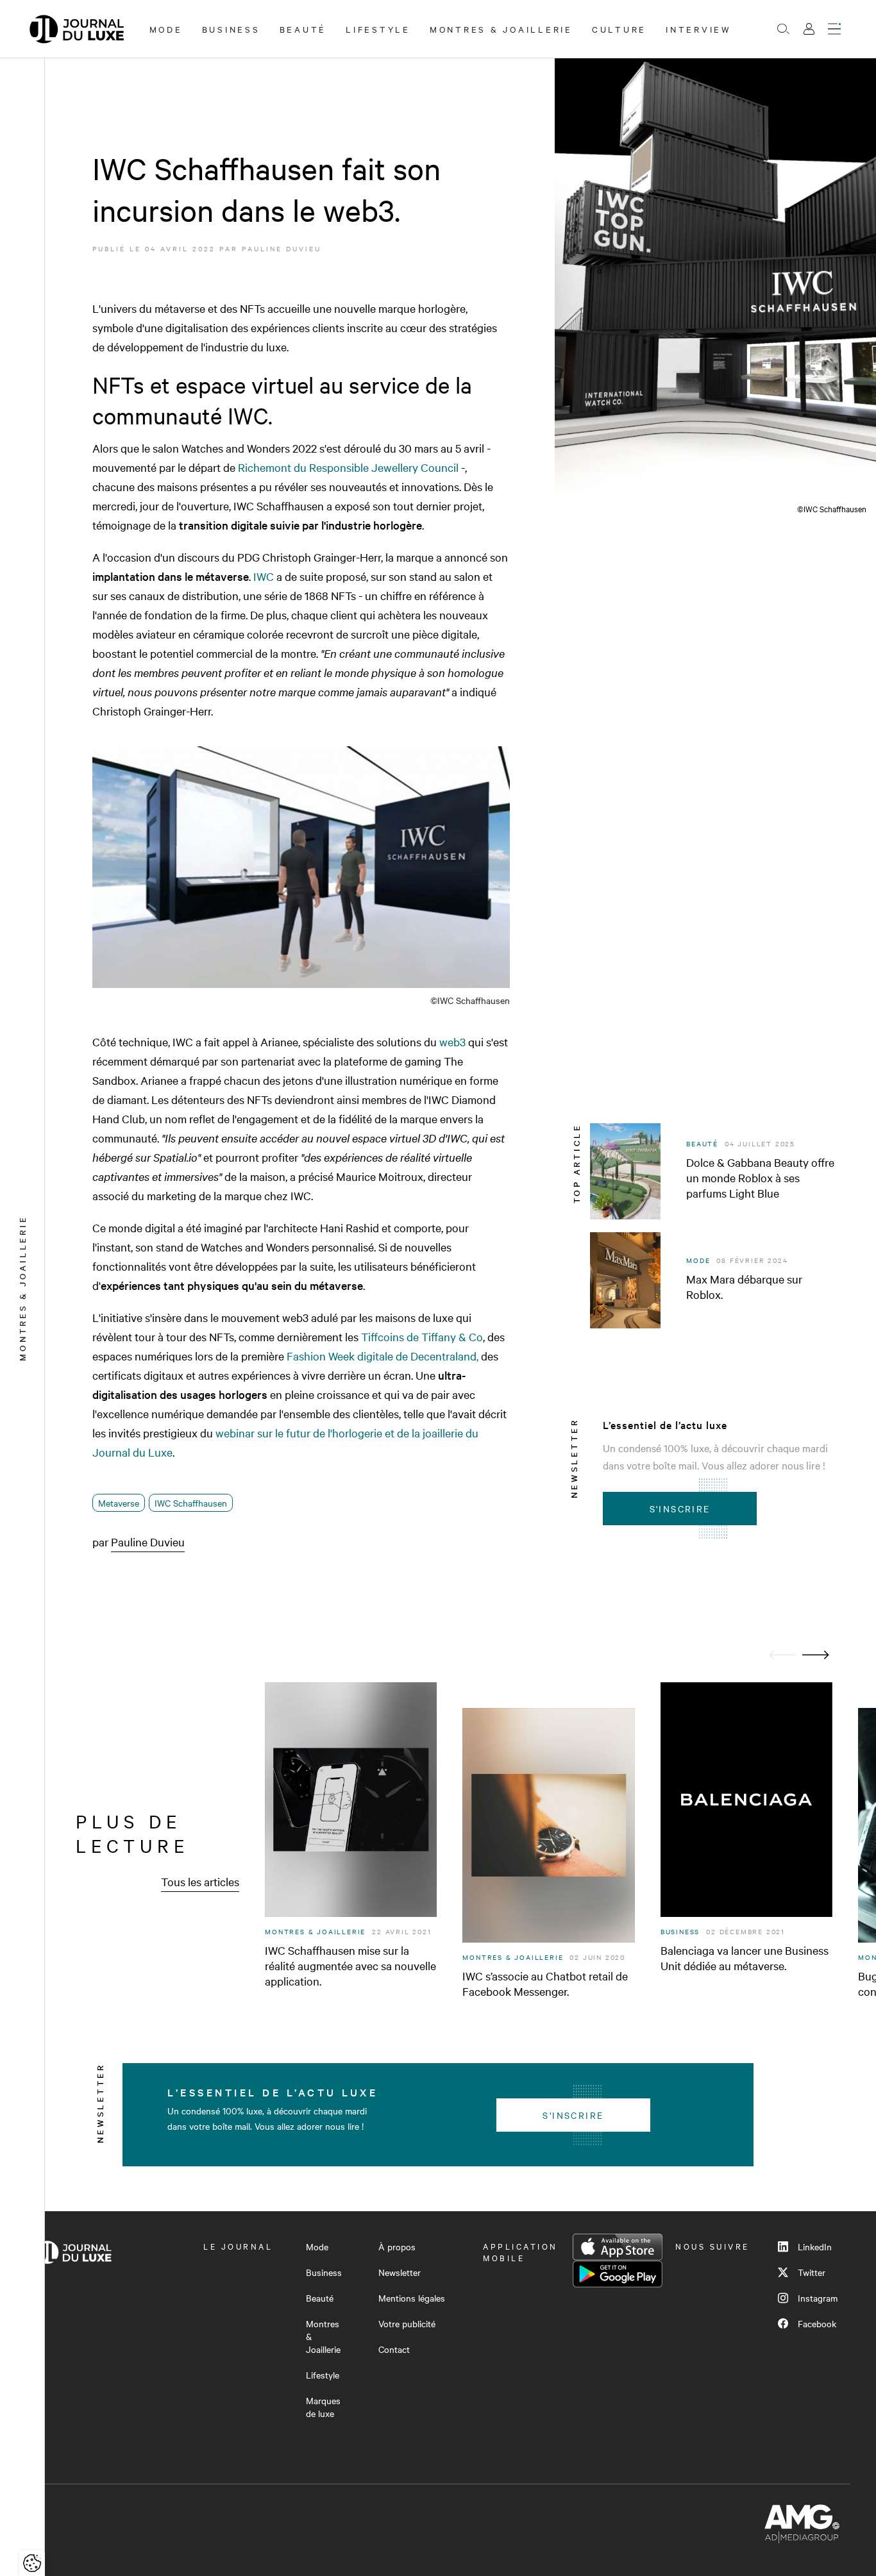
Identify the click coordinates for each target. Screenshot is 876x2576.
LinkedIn (815, 2246)
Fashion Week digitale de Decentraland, (383, 1356)
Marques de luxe (323, 2407)
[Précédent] (782, 1655)
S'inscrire (680, 1509)
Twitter (812, 2272)
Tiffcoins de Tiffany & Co (422, 1336)
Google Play (618, 2274)
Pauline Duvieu (282, 248)
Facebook (817, 2323)
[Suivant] (816, 1655)
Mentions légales (412, 2298)
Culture (619, 29)
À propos (397, 2246)
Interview (699, 29)
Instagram (818, 2298)
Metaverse (119, 1503)
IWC (264, 576)
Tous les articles (200, 1881)
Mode (166, 29)
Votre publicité (407, 2323)
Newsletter (400, 2272)
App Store (618, 2247)
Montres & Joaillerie (501, 29)
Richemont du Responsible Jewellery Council (348, 467)
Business (231, 29)
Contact (394, 2349)
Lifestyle (378, 29)
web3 (452, 1041)
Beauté (303, 29)
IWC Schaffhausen (191, 1503)
